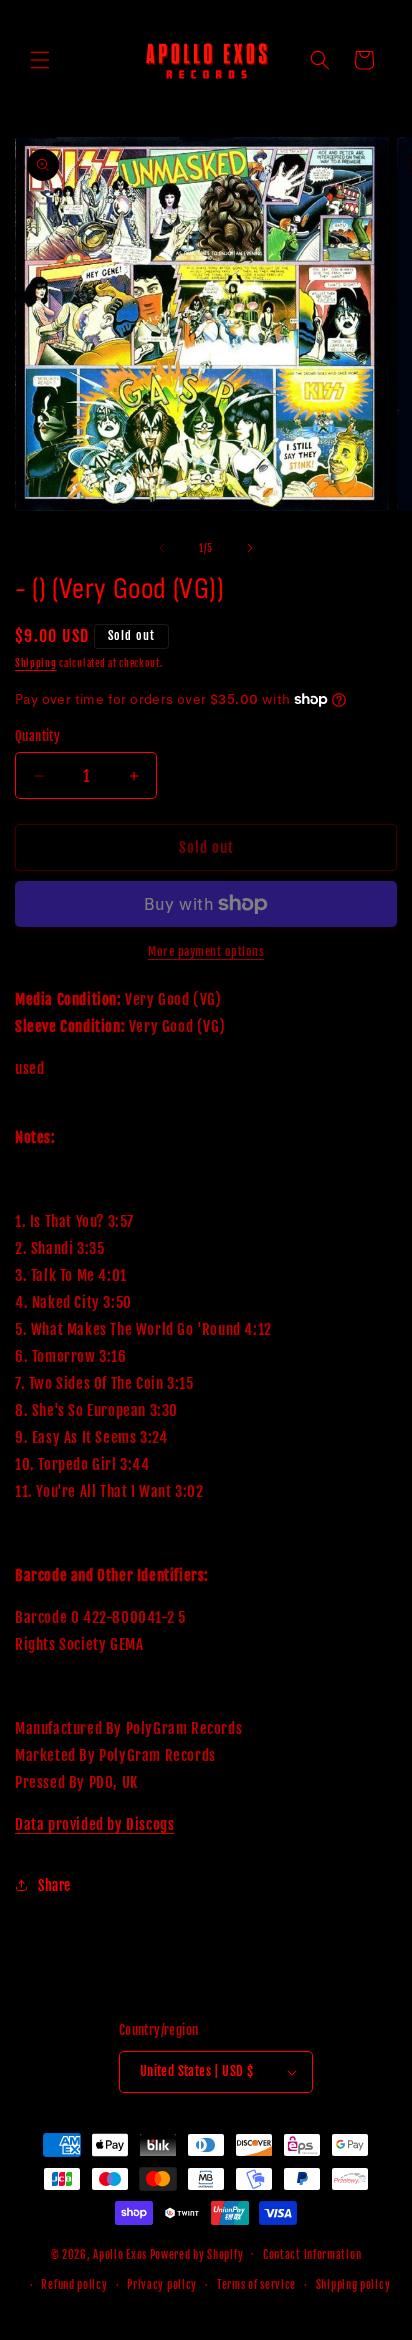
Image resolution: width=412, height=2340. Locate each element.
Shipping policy (353, 2285)
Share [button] (54, 1885)
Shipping (36, 663)
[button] (40, 60)
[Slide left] (162, 548)
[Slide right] (250, 548)
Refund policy (74, 2285)
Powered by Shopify (197, 2254)
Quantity (37, 736)
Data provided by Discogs (94, 1824)
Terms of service (256, 2285)
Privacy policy (162, 2285)
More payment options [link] (206, 951)
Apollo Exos (120, 2254)
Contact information (312, 2255)
